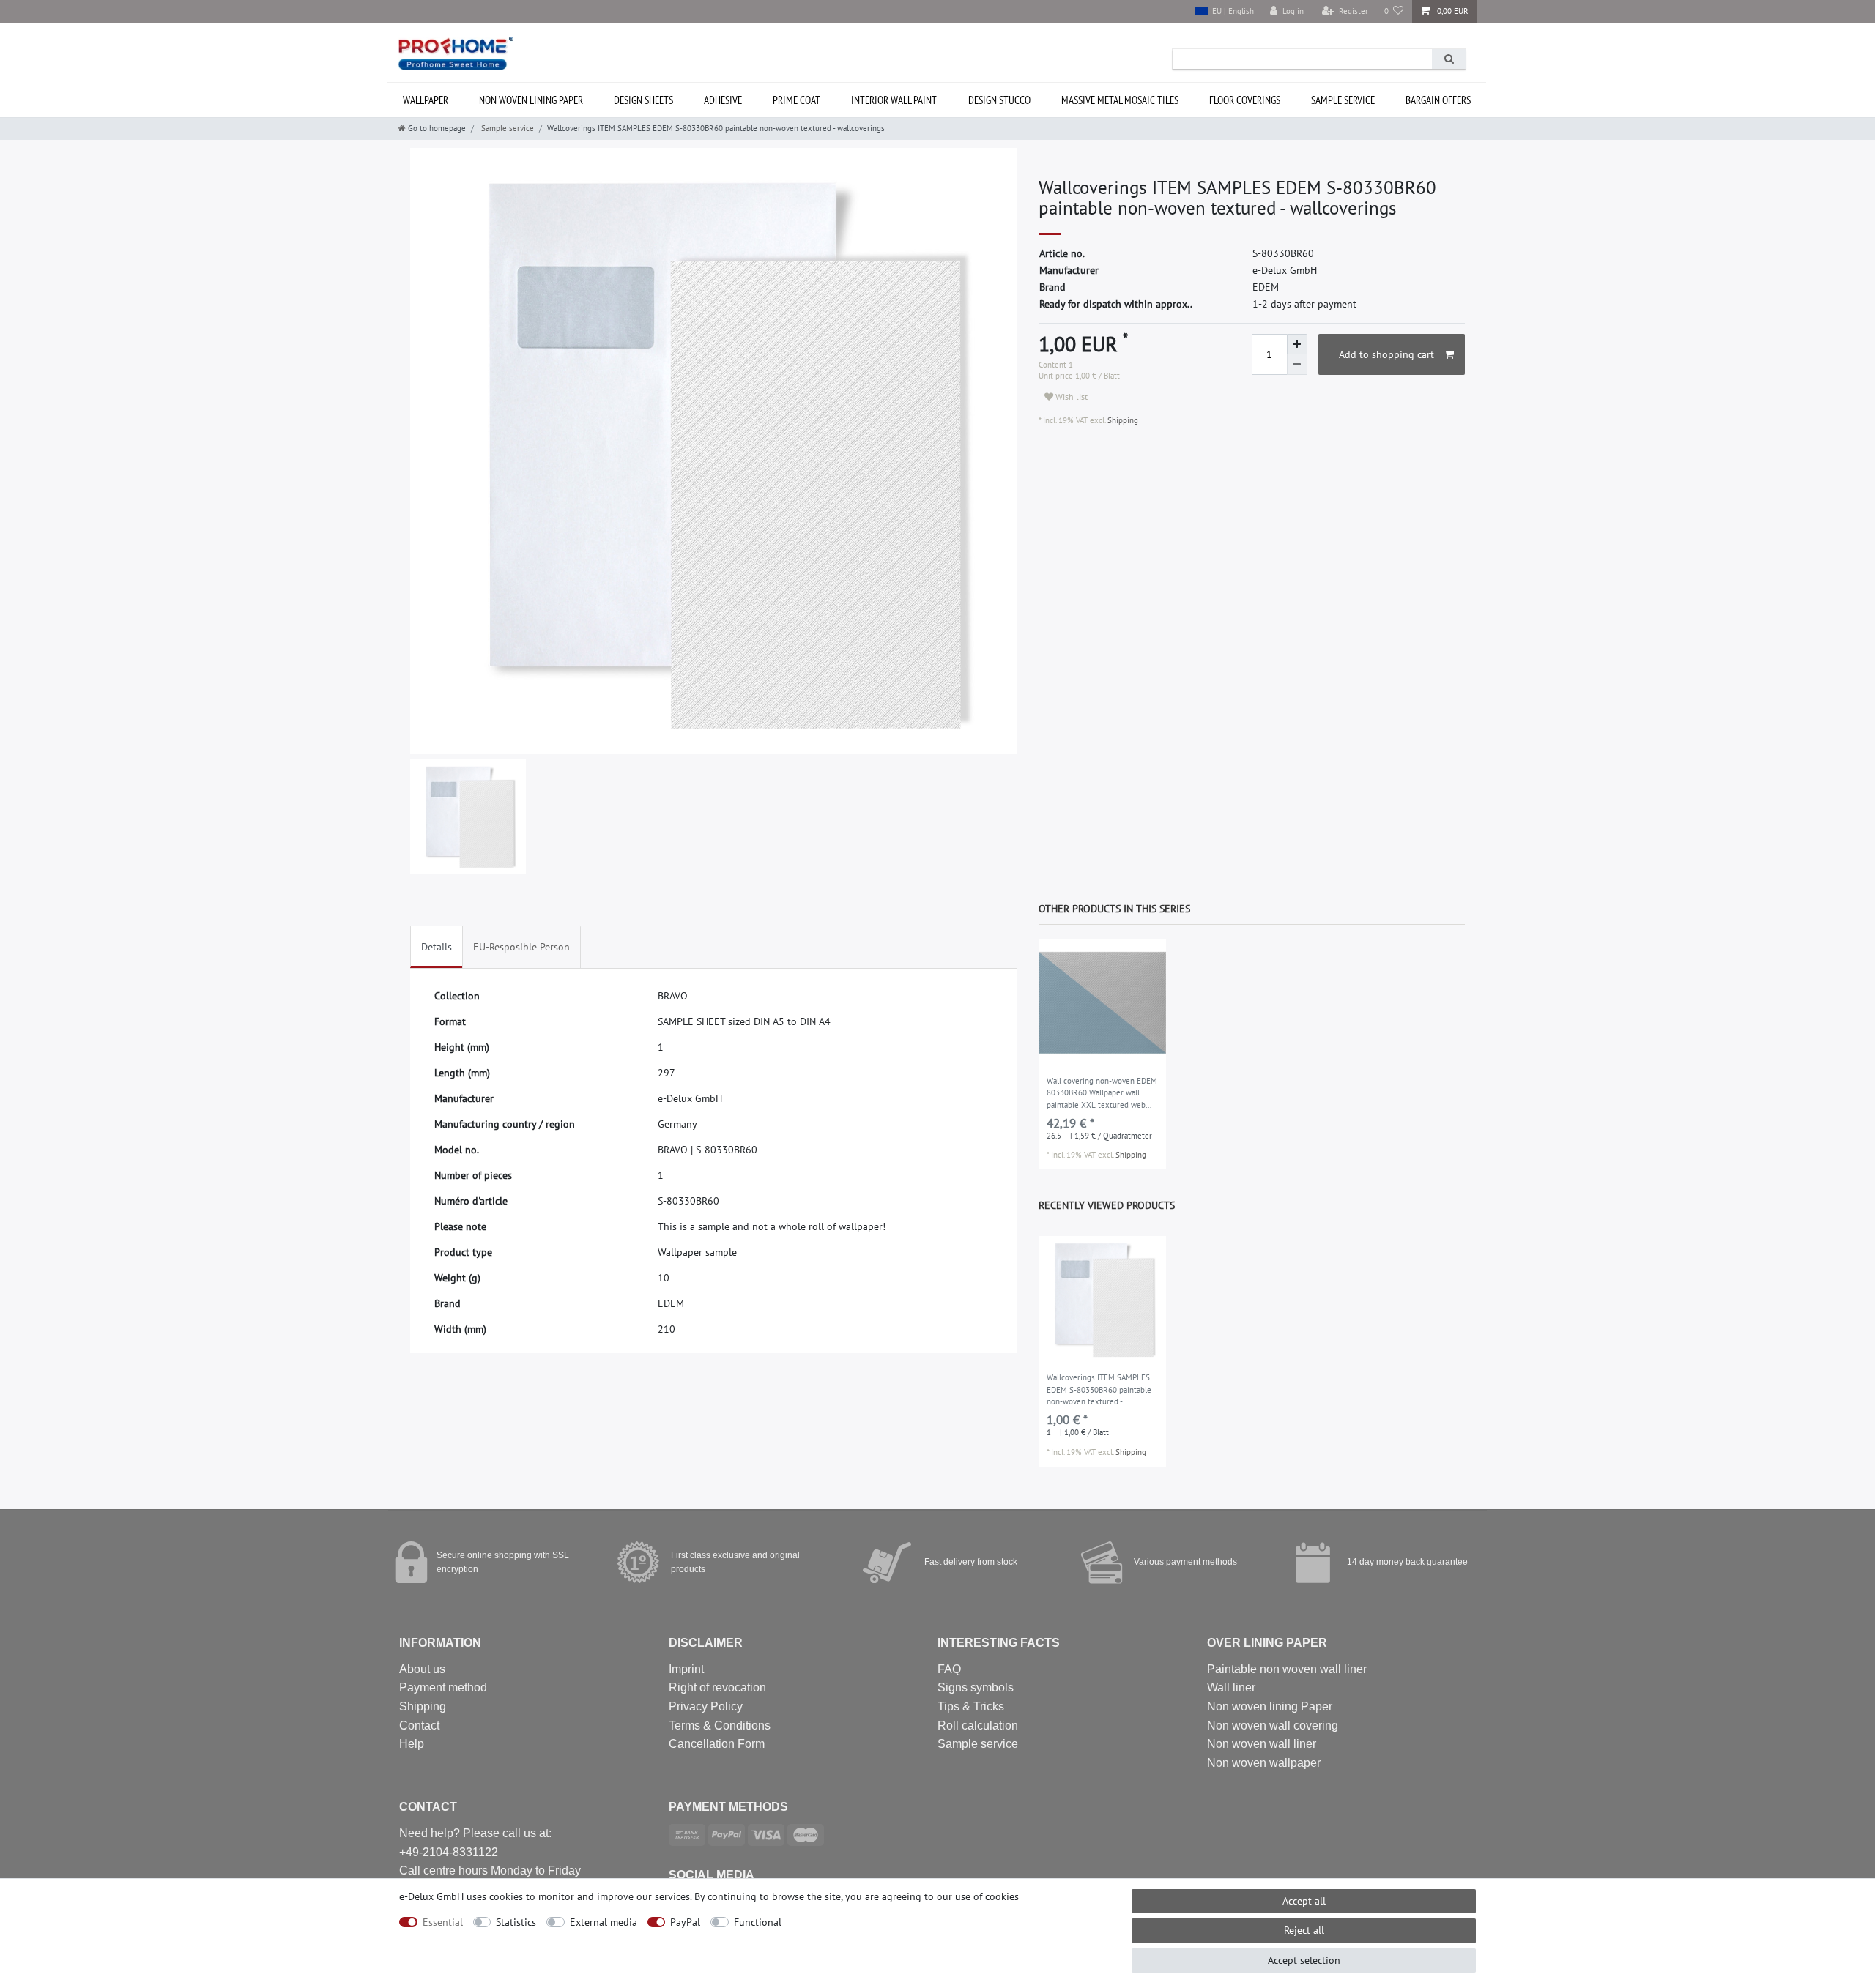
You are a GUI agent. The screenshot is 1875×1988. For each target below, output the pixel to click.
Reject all (1304, 1930)
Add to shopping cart (1386, 354)
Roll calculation (978, 1725)
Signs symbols (976, 1687)
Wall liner (1231, 1687)
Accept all (1304, 1901)
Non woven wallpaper (1264, 1763)
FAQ (949, 1669)
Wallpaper (426, 100)
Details (437, 947)
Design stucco (999, 100)
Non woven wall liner (1262, 1744)
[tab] (437, 947)
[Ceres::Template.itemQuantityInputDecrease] (1297, 365)
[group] (1102, 1003)
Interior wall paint (894, 100)
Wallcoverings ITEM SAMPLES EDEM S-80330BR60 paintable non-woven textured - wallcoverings (1099, 1391)
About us (422, 1669)
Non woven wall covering (1273, 1725)
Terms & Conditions (720, 1725)
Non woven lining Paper (1270, 1706)
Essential (443, 1922)
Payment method (443, 1687)
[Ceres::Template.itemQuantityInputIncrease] (1297, 344)
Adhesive (723, 100)
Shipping (1122, 420)
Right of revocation (717, 1687)
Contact (419, 1725)
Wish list (1070, 397)
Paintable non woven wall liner (1287, 1669)
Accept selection (1304, 1960)
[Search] (1449, 59)
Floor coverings (1245, 100)
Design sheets (643, 100)
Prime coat (797, 100)
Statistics (516, 1922)
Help (412, 1744)
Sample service (1343, 100)
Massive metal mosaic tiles (1120, 100)
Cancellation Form (717, 1744)
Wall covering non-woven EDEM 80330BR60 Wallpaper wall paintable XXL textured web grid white (1102, 1094)
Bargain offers (1438, 100)
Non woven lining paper (531, 100)
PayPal (685, 1922)
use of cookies (987, 1896)
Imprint (686, 1669)
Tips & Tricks (971, 1706)
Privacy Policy (706, 1706)
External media (604, 1922)
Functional (758, 1922)
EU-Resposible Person (521, 947)
